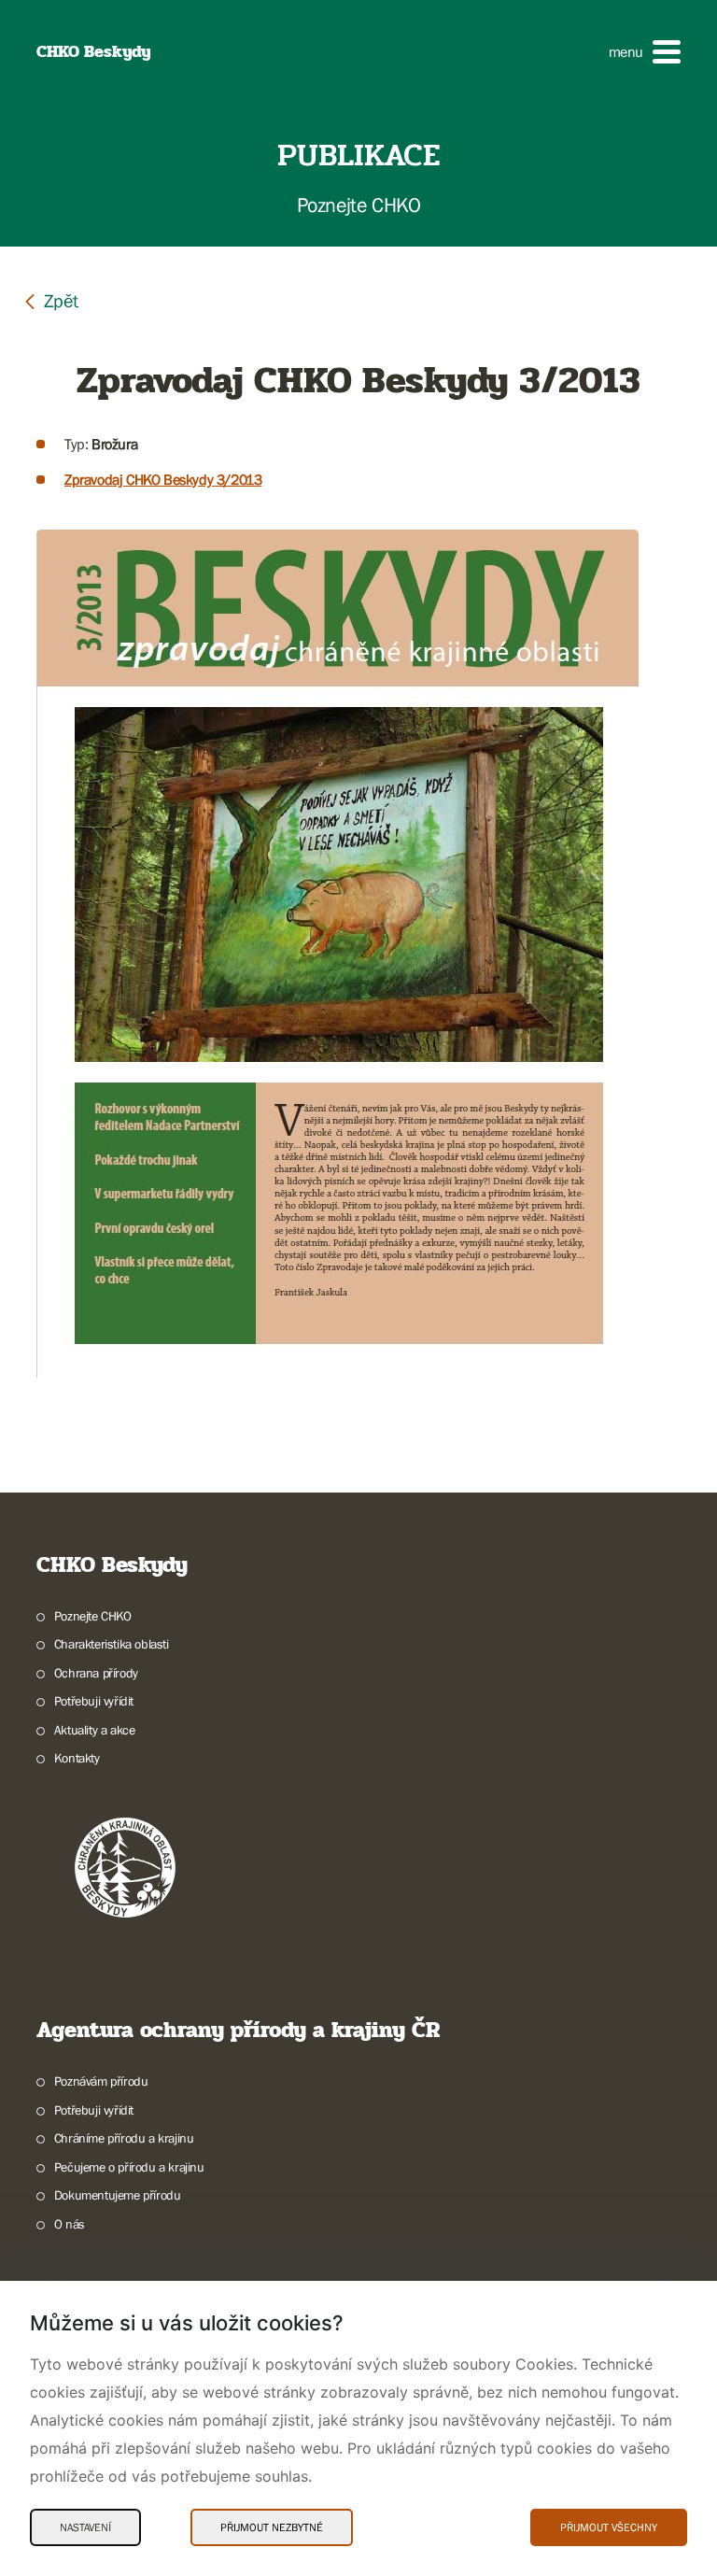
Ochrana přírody (96, 1673)
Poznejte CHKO (93, 1616)
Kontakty (77, 1758)
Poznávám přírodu (101, 2081)
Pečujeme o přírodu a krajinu (129, 2167)
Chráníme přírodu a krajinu (124, 2138)
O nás (70, 2224)
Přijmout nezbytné (272, 2527)
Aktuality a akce (94, 1730)
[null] (50, 300)
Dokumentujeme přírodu (117, 2195)
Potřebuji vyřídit (94, 1701)
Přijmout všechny (609, 2527)
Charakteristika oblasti (112, 1644)
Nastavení (85, 2527)
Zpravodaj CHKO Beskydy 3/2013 (163, 479)
